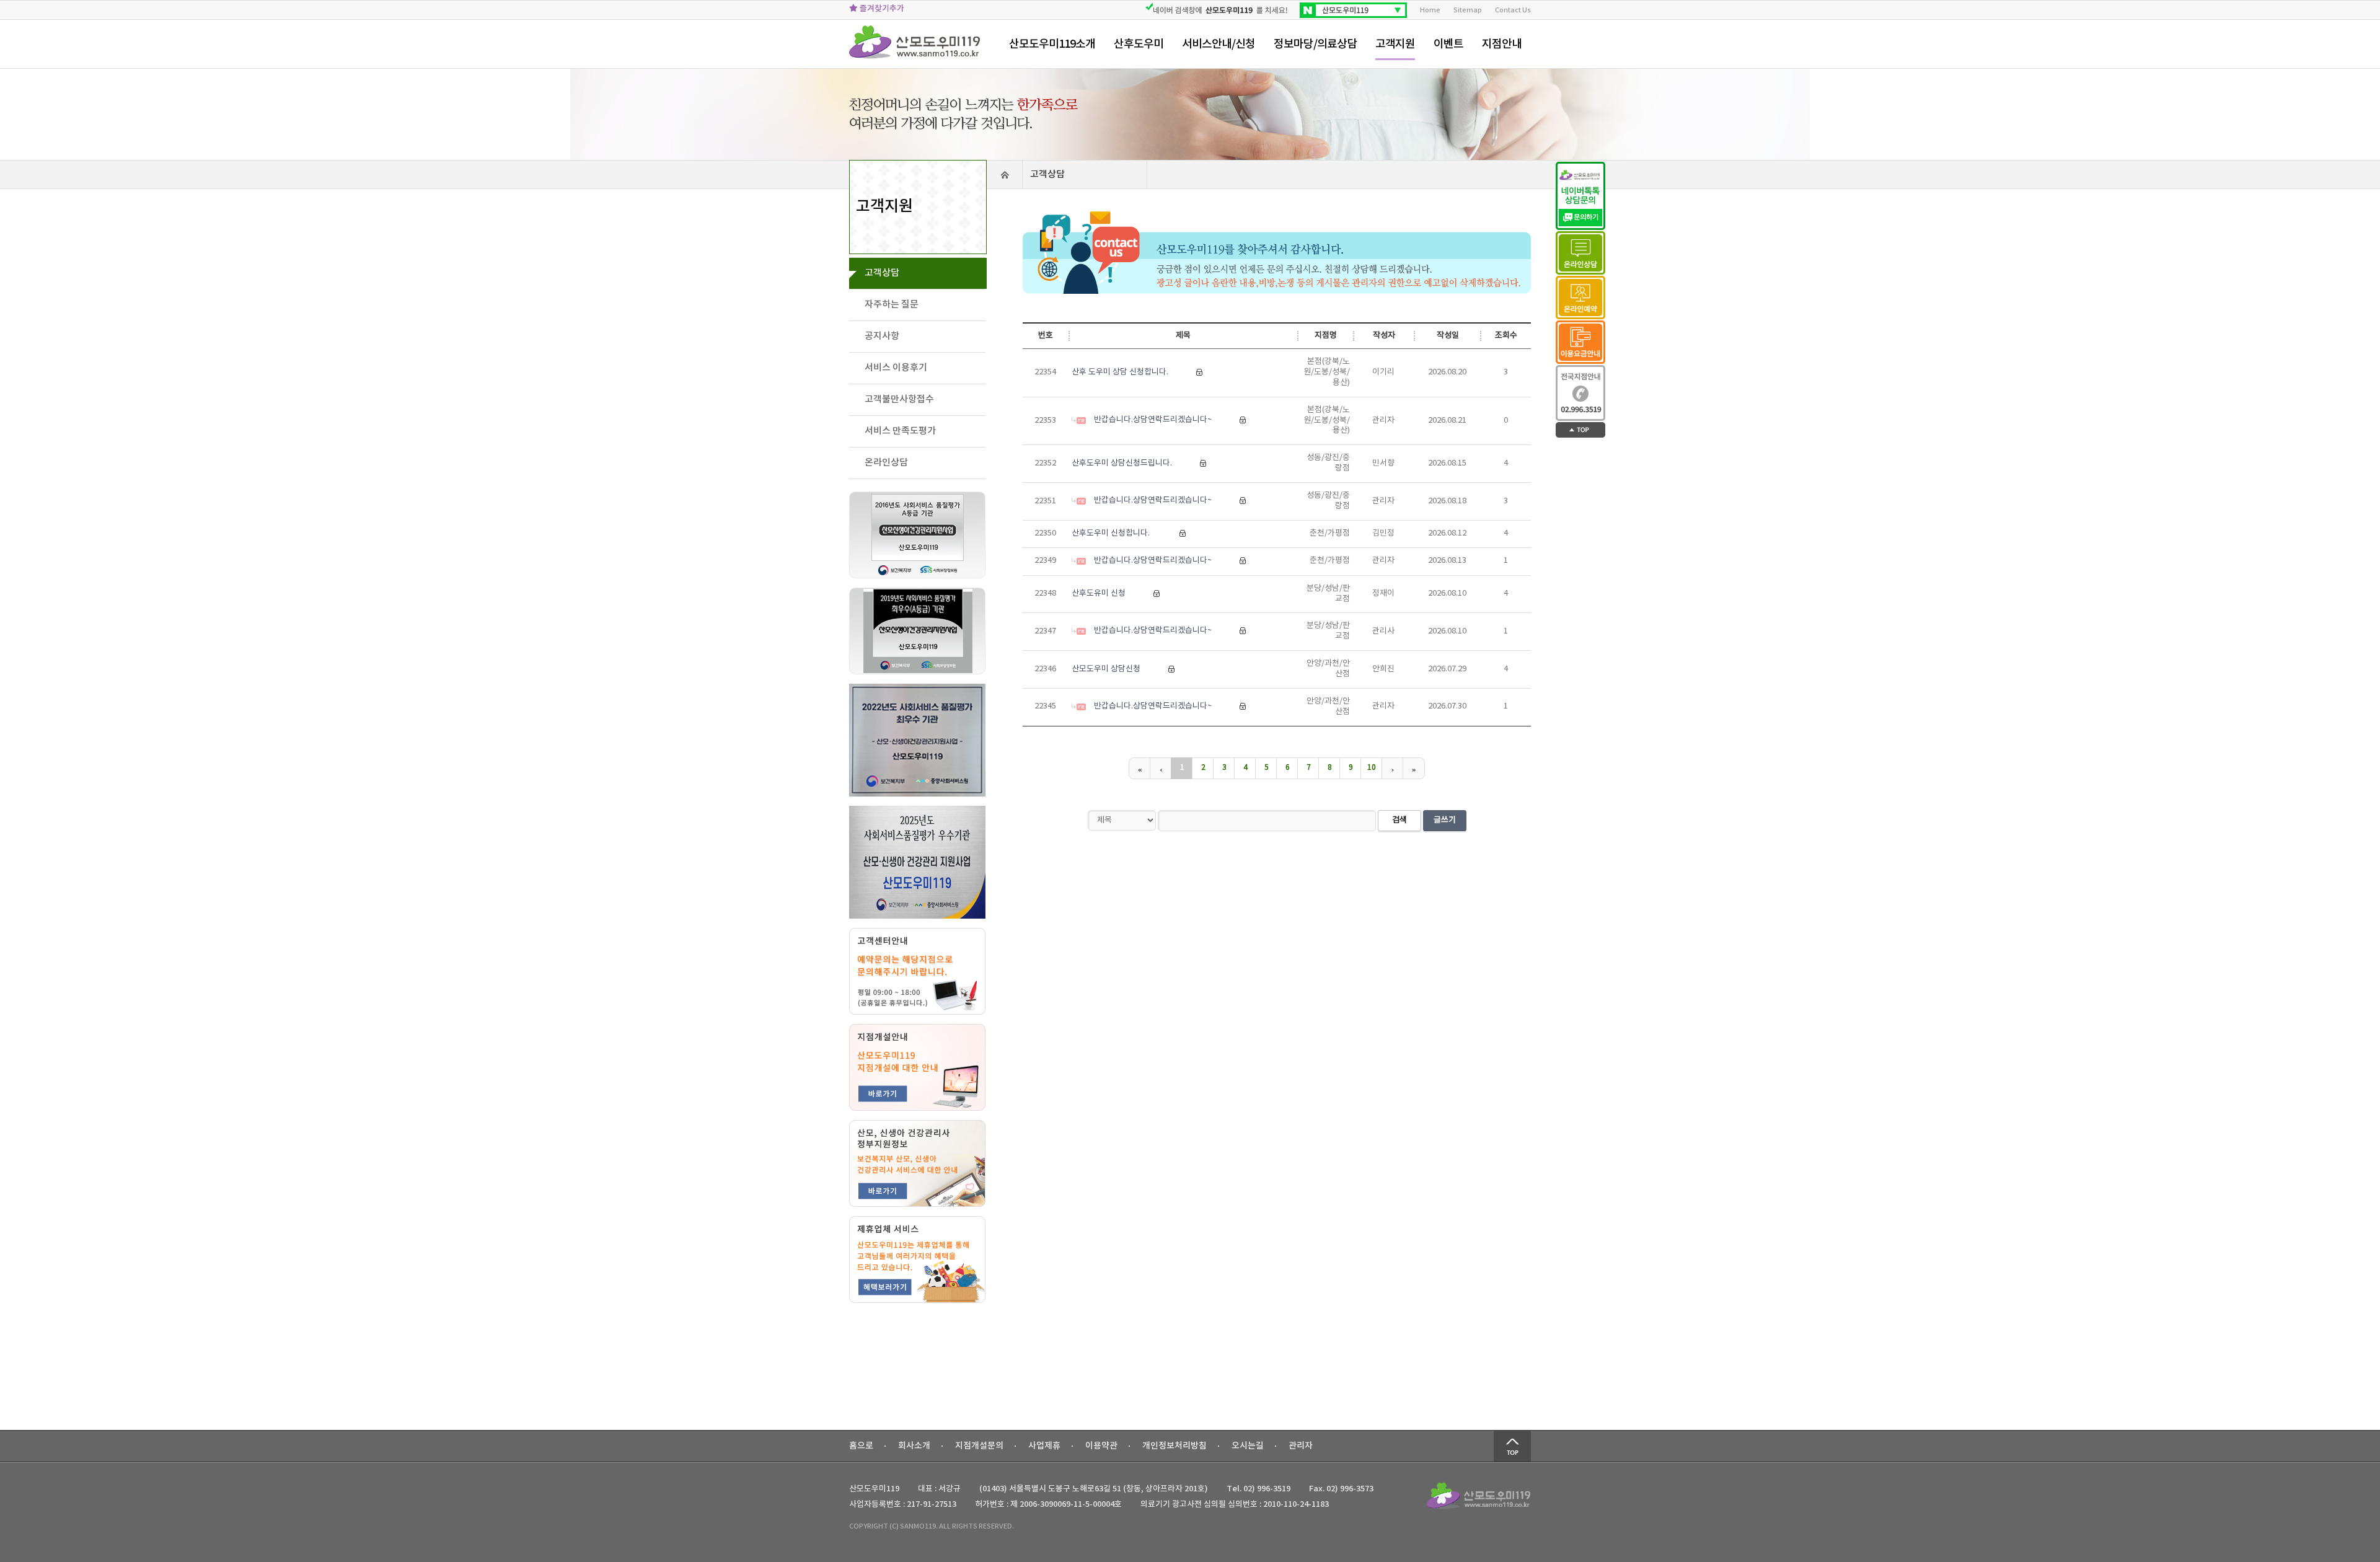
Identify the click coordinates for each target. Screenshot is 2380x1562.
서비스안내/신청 (1219, 44)
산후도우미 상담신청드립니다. (1122, 463)
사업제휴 (1044, 1446)
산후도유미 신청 (1099, 593)
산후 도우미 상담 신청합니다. (1120, 372)
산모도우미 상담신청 (1106, 669)
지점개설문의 (979, 1446)
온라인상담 (886, 463)
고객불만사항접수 (899, 399)
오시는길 (1248, 1446)
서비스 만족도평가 (900, 431)
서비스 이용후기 (896, 368)
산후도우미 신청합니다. (1112, 533)
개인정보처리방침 (1175, 1446)
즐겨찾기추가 (881, 9)
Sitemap (1468, 10)
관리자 (1301, 1446)
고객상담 (882, 273)
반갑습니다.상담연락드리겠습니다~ (1153, 420)
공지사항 (882, 336)
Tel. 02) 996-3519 (1258, 1489)
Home (1430, 10)
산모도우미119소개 (1052, 44)
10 (1372, 768)
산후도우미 (1139, 44)
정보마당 (1315, 44)
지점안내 (1502, 44)
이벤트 (1448, 44)
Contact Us (1513, 10)
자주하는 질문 (892, 305)
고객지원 (1395, 44)
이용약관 (1101, 1446)
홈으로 (861, 1446)
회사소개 (914, 1446)
